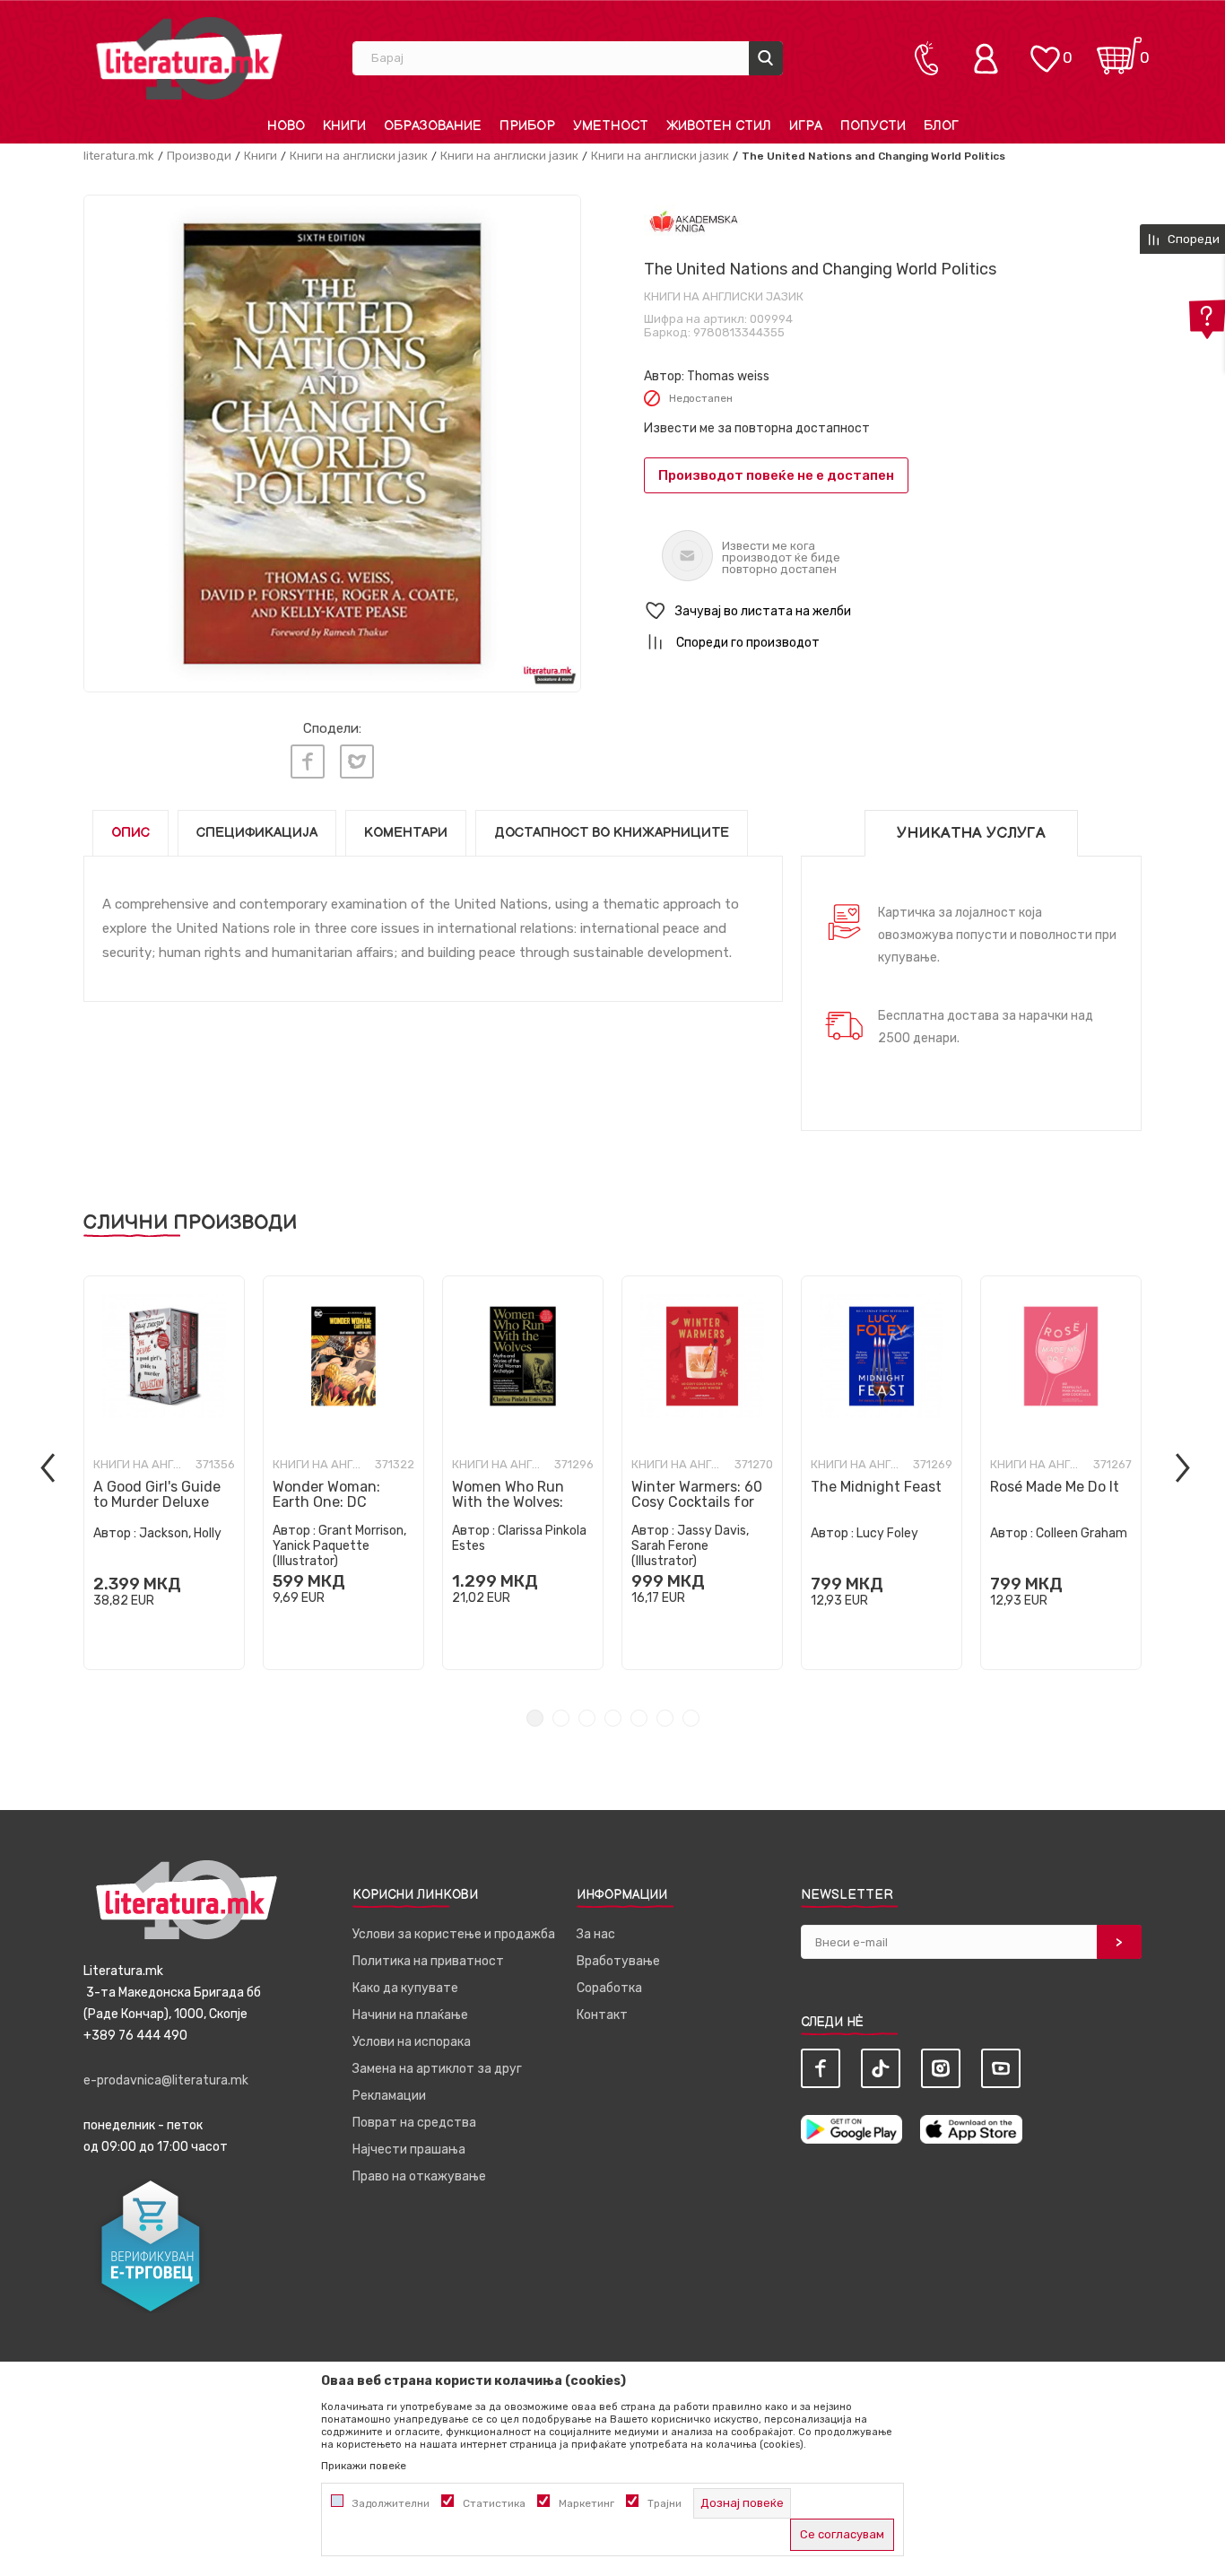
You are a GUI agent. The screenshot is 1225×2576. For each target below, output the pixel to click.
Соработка (609, 1988)
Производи (199, 156)
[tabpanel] (164, 1473)
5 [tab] (639, 1718)
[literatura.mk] (189, 58)
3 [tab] (587, 1718)
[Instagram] (941, 2068)
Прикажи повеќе (364, 2466)
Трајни (665, 2503)
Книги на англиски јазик (359, 156)
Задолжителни (391, 2503)
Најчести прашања (409, 2150)
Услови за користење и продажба (454, 1934)
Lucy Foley (887, 1533)
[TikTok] (881, 2068)
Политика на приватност (428, 1961)
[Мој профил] (990, 58)
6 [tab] (665, 1718)
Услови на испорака (412, 2042)
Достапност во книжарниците (612, 833)
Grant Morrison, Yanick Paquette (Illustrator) (339, 1546)
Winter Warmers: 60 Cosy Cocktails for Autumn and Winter (698, 1502)
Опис (130, 833)
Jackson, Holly (180, 1533)
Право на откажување (419, 2176)
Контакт (602, 2015)
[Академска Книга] (694, 223)
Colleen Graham (1082, 1533)
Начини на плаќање (410, 2015)
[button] (893, 611)
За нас (596, 1934)
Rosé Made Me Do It (1055, 1487)
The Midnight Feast (876, 1487)
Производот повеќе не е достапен (776, 475)
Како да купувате (405, 1988)
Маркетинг (586, 2503)
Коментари (406, 833)
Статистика (494, 2503)
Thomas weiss (728, 376)
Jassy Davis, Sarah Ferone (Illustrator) (690, 1546)
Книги (261, 156)
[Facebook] (308, 761)
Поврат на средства (414, 2123)
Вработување (618, 1961)
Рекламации (389, 2096)
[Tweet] (357, 761)
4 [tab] (613, 1718)
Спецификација (257, 833)
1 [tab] (535, 1718)
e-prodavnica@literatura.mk (166, 2080)
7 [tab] (691, 1718)
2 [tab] (561, 1718)
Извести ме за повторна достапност (757, 428)
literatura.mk (119, 156)
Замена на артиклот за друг (437, 2069)
